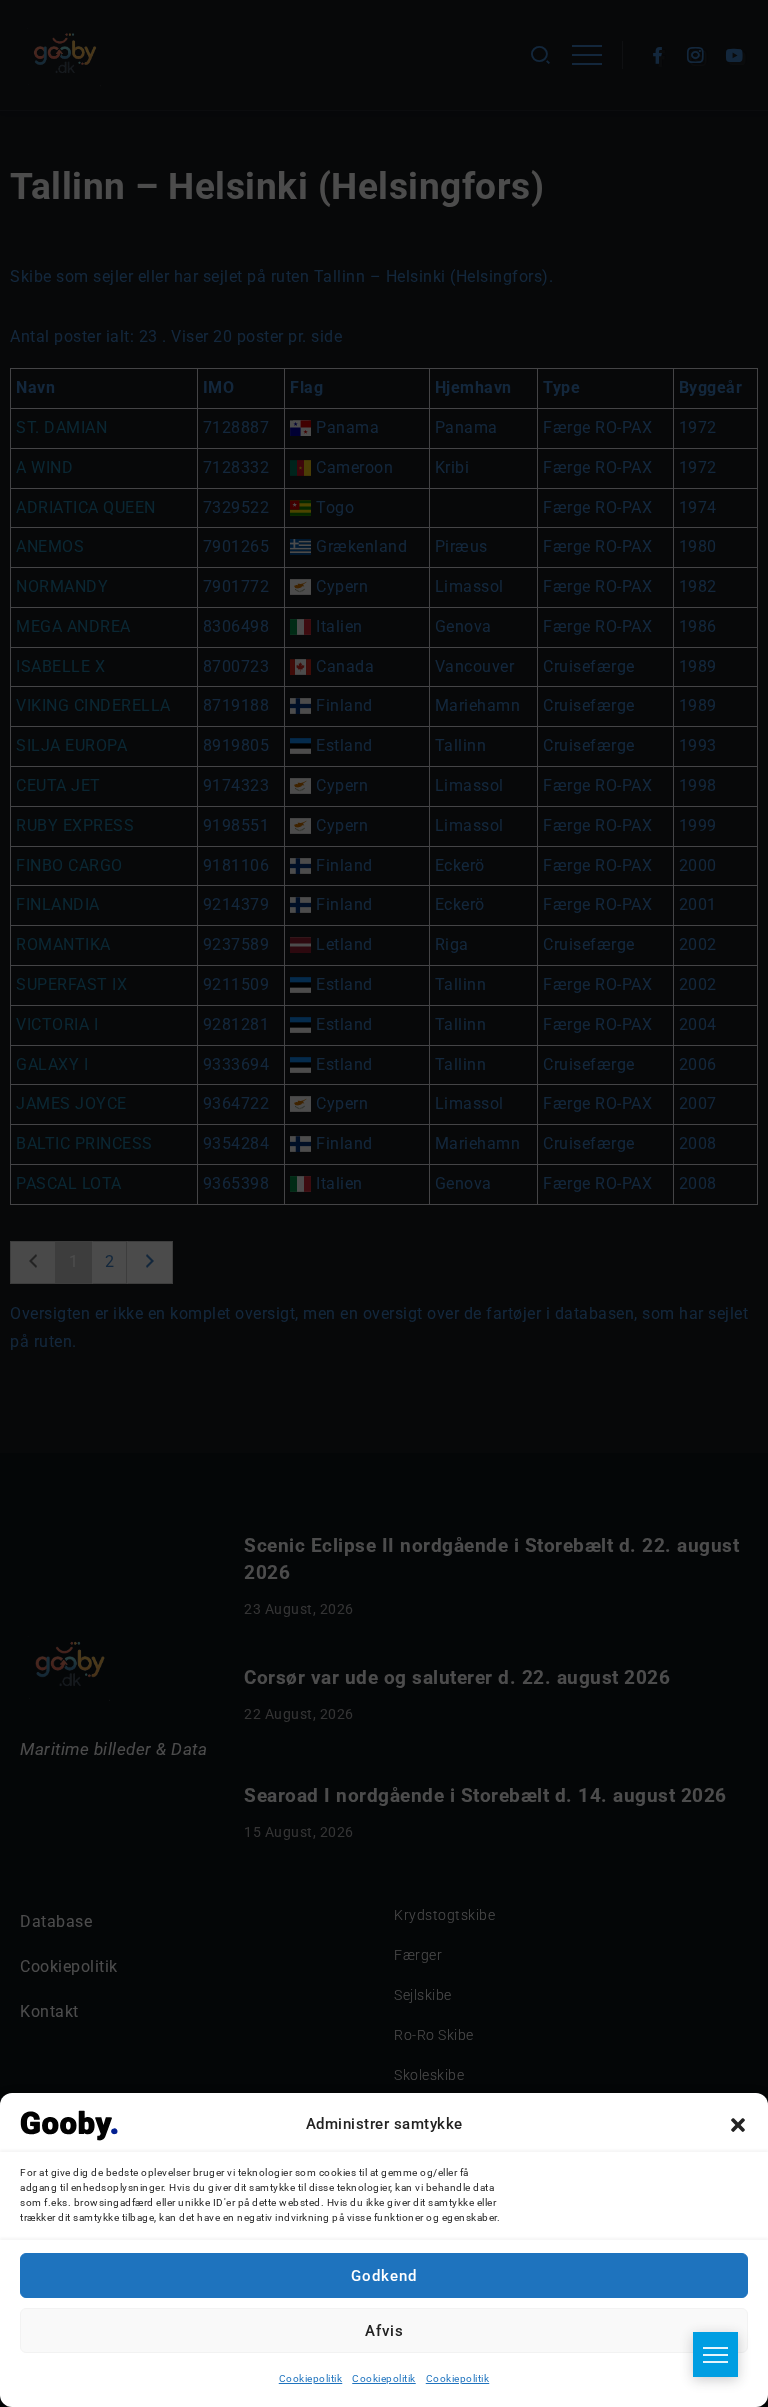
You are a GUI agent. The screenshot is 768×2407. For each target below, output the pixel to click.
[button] (738, 2125)
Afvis (384, 2331)
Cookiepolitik (311, 2378)
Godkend (384, 2276)
